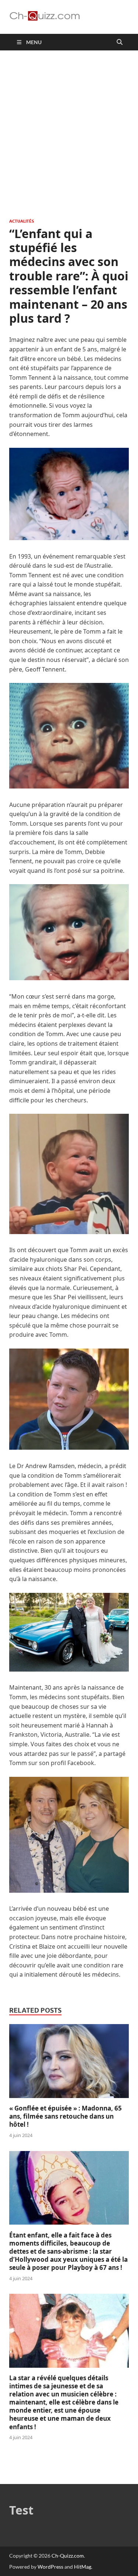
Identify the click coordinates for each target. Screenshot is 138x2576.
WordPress (50, 2567)
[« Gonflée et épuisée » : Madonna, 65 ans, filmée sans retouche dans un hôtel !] (69, 2100)
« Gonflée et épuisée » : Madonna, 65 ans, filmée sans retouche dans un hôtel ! (66, 2116)
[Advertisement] (69, 134)
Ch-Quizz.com (68, 2556)
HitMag (83, 2567)
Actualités (22, 221)
